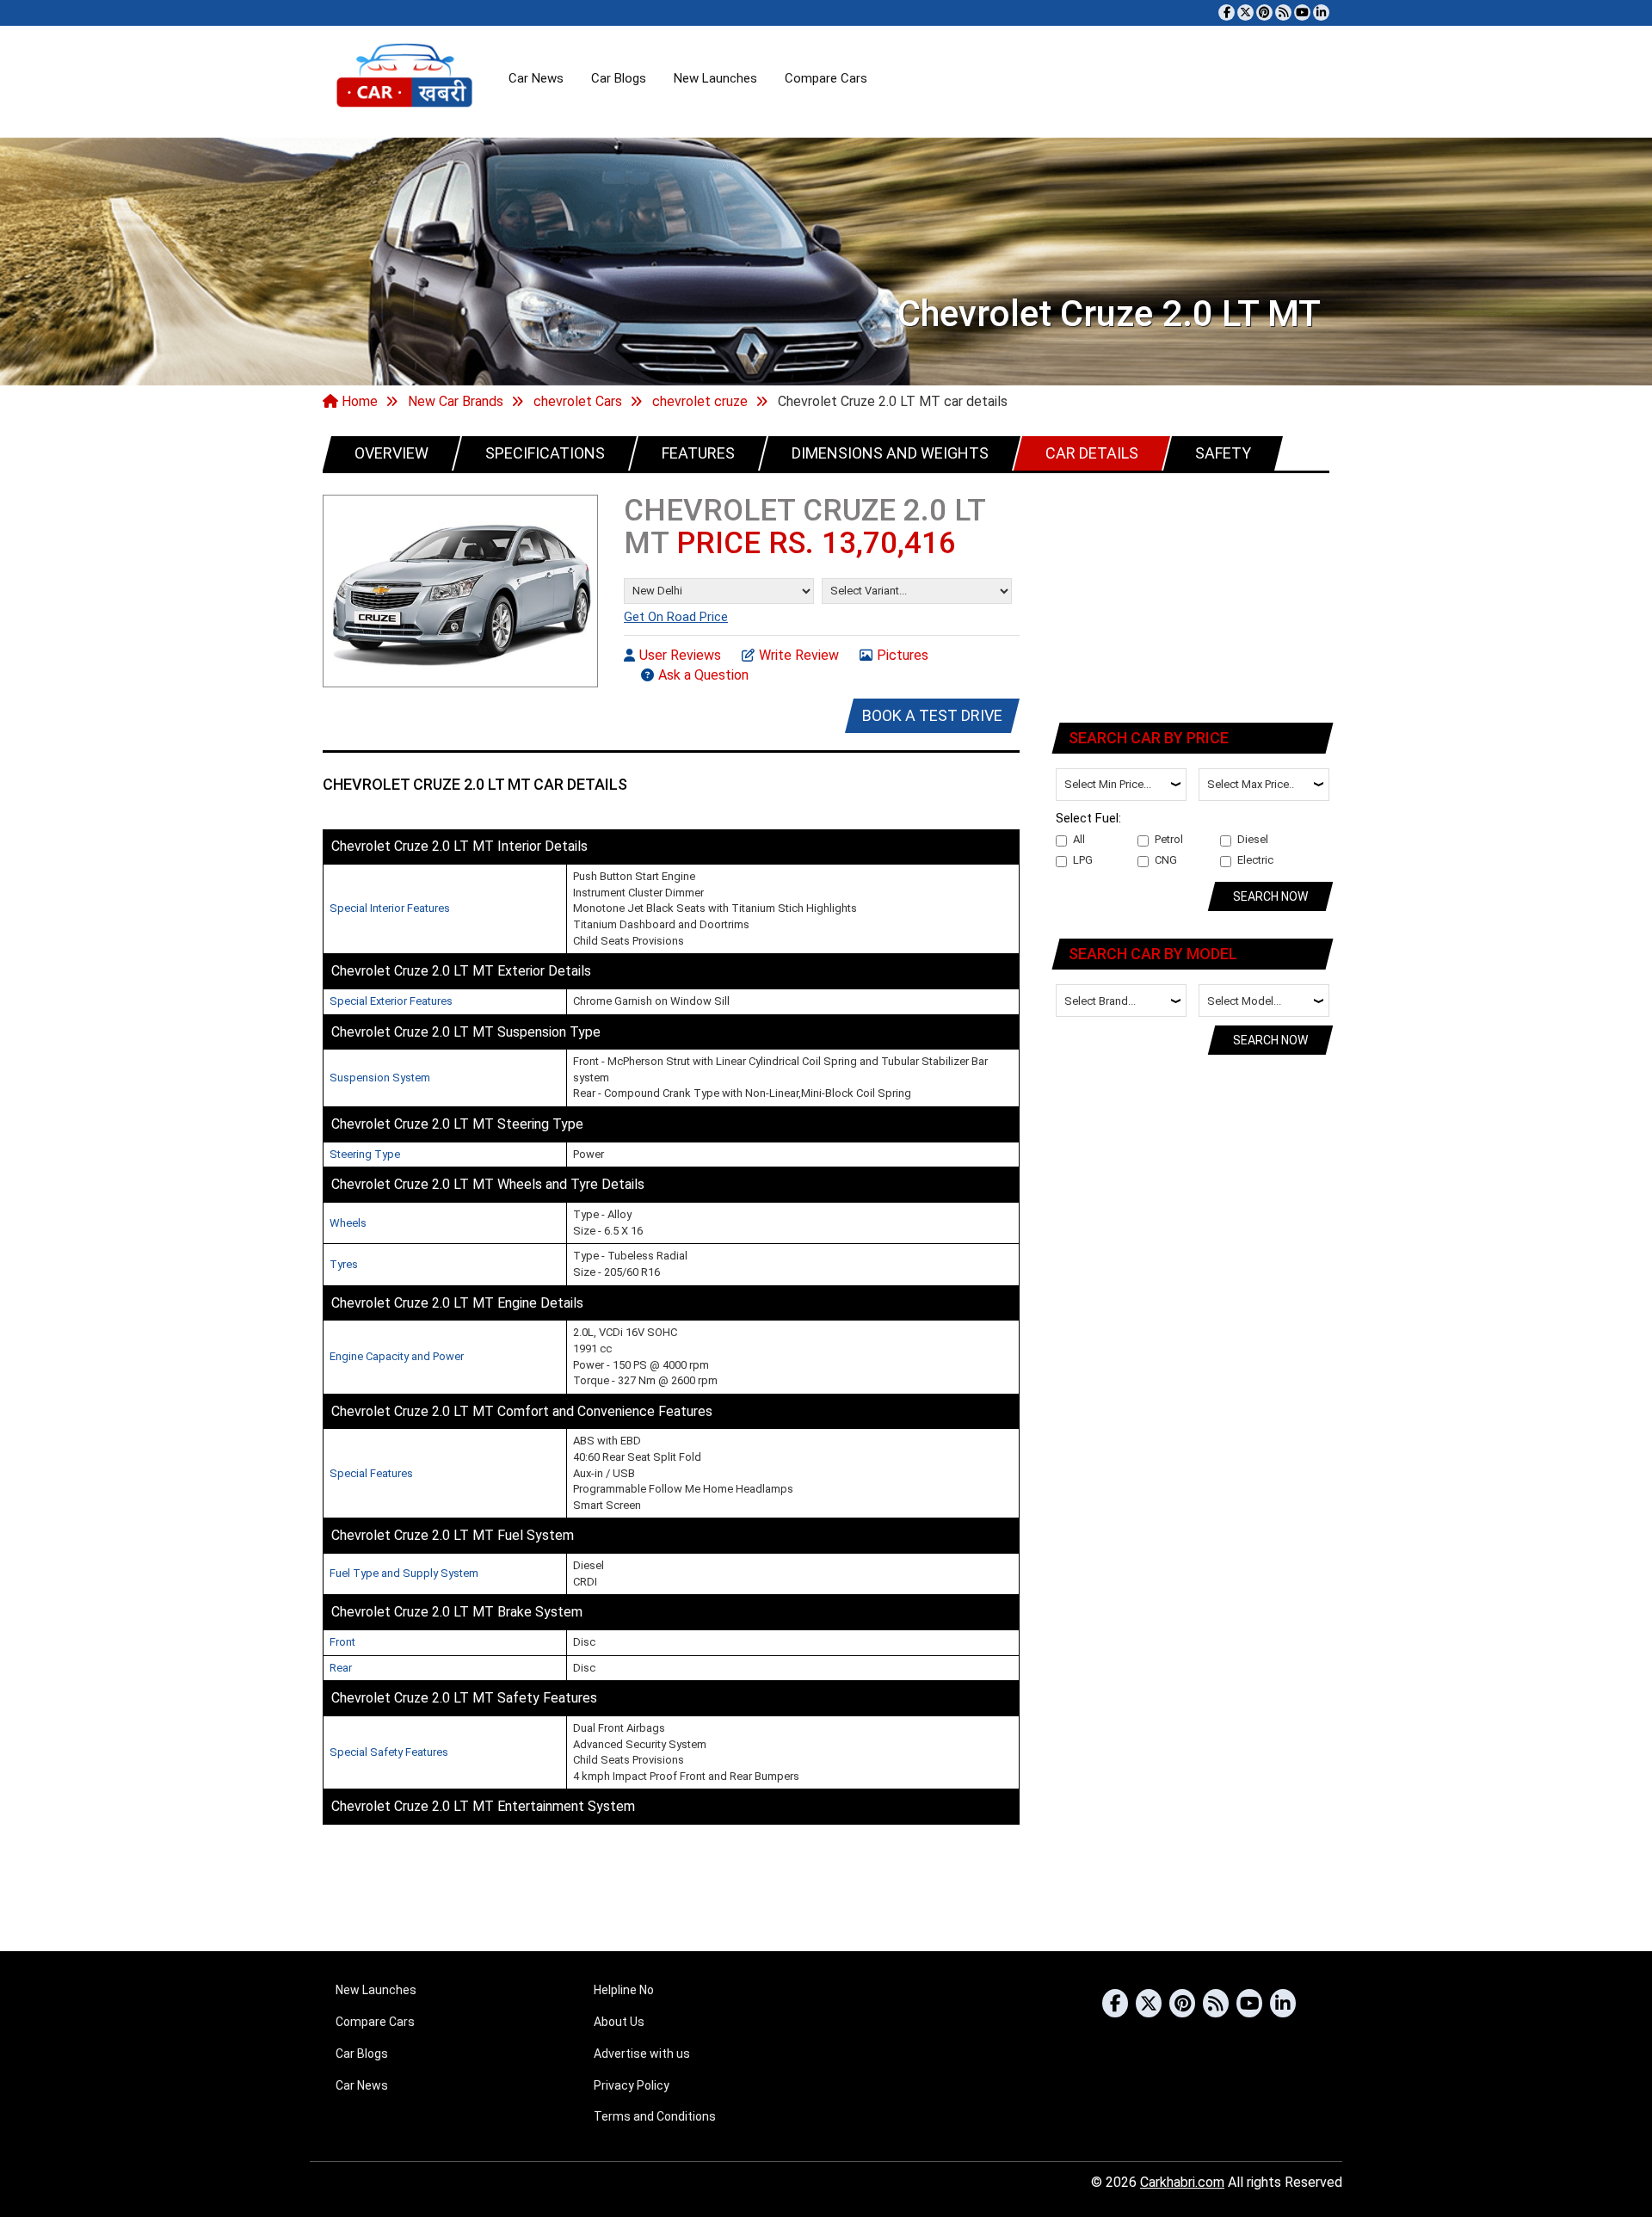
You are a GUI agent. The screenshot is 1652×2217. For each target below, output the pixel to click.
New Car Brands (456, 401)
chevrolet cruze (700, 401)
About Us (619, 2022)
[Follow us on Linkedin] (1321, 12)
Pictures (903, 655)
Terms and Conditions (655, 2116)
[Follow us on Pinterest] (1264, 12)
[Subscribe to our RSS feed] (1283, 12)
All (1079, 839)
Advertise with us (642, 2054)
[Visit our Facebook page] (1227, 12)
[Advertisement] (1193, 594)
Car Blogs (619, 78)
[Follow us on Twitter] (1245, 12)
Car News (536, 78)
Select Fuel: (1088, 818)
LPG (1083, 860)
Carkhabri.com (1182, 2182)
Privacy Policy (632, 2085)
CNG (1166, 860)
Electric (1255, 860)
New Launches (715, 78)
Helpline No (624, 1990)
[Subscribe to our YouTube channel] (1302, 12)
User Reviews (680, 655)
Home (358, 401)
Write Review (799, 655)
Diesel (1253, 839)
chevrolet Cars (578, 401)
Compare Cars (826, 78)
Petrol (1169, 839)
